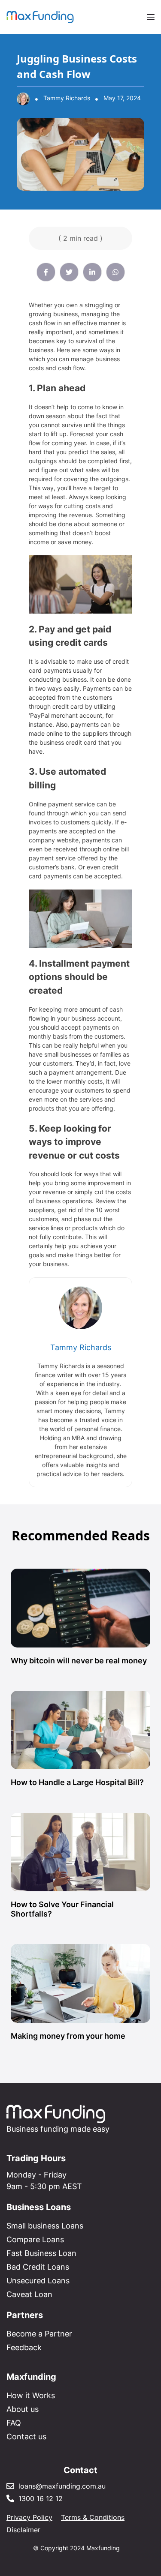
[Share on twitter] (69, 272)
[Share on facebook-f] (46, 272)
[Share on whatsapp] (115, 272)
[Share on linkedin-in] (92, 272)
